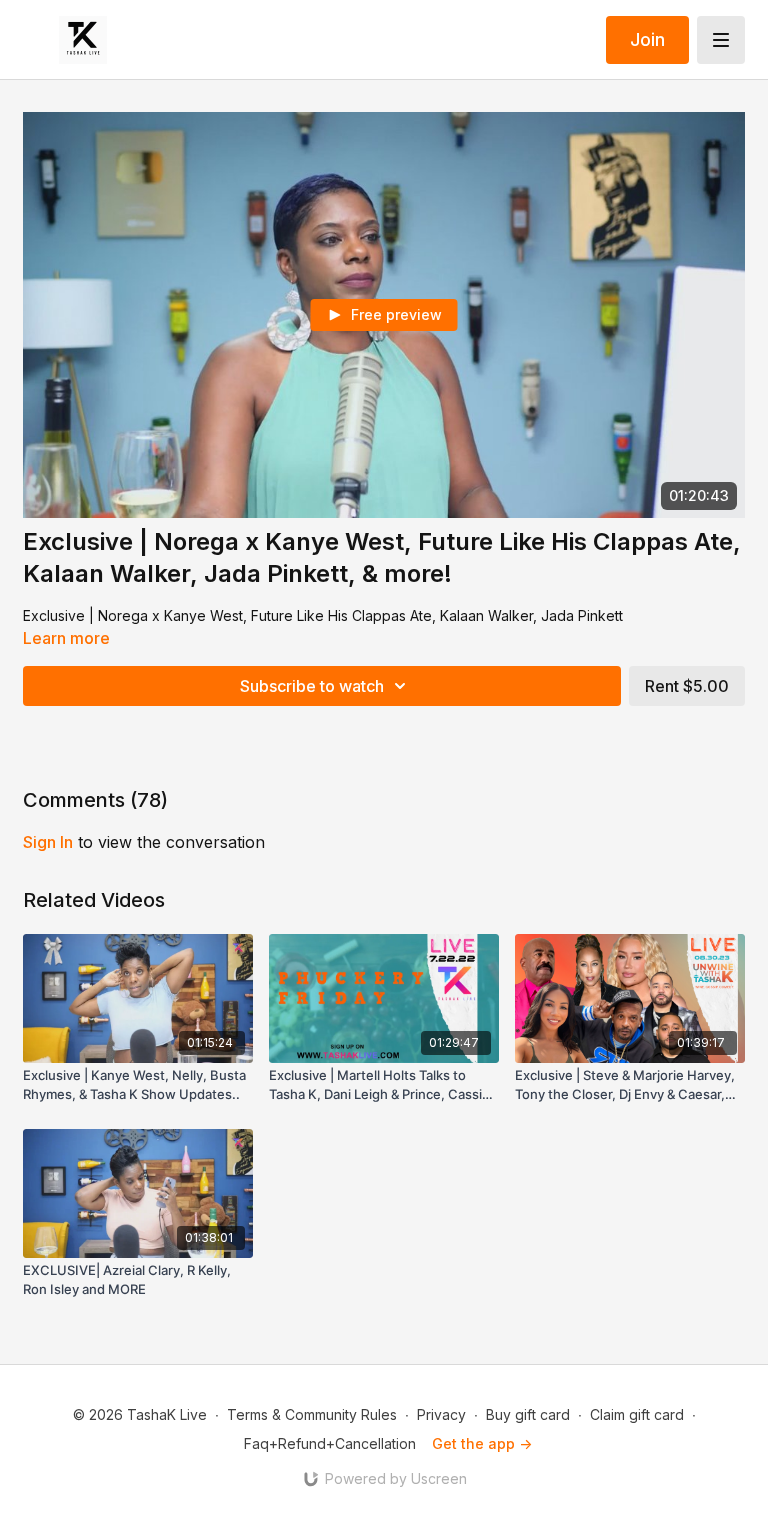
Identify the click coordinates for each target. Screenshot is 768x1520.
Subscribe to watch (312, 686)
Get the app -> (482, 1443)
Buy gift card (528, 1414)
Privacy (441, 1414)
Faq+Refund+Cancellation (330, 1443)
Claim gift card (637, 1414)
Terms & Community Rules (312, 1414)
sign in (48, 842)
